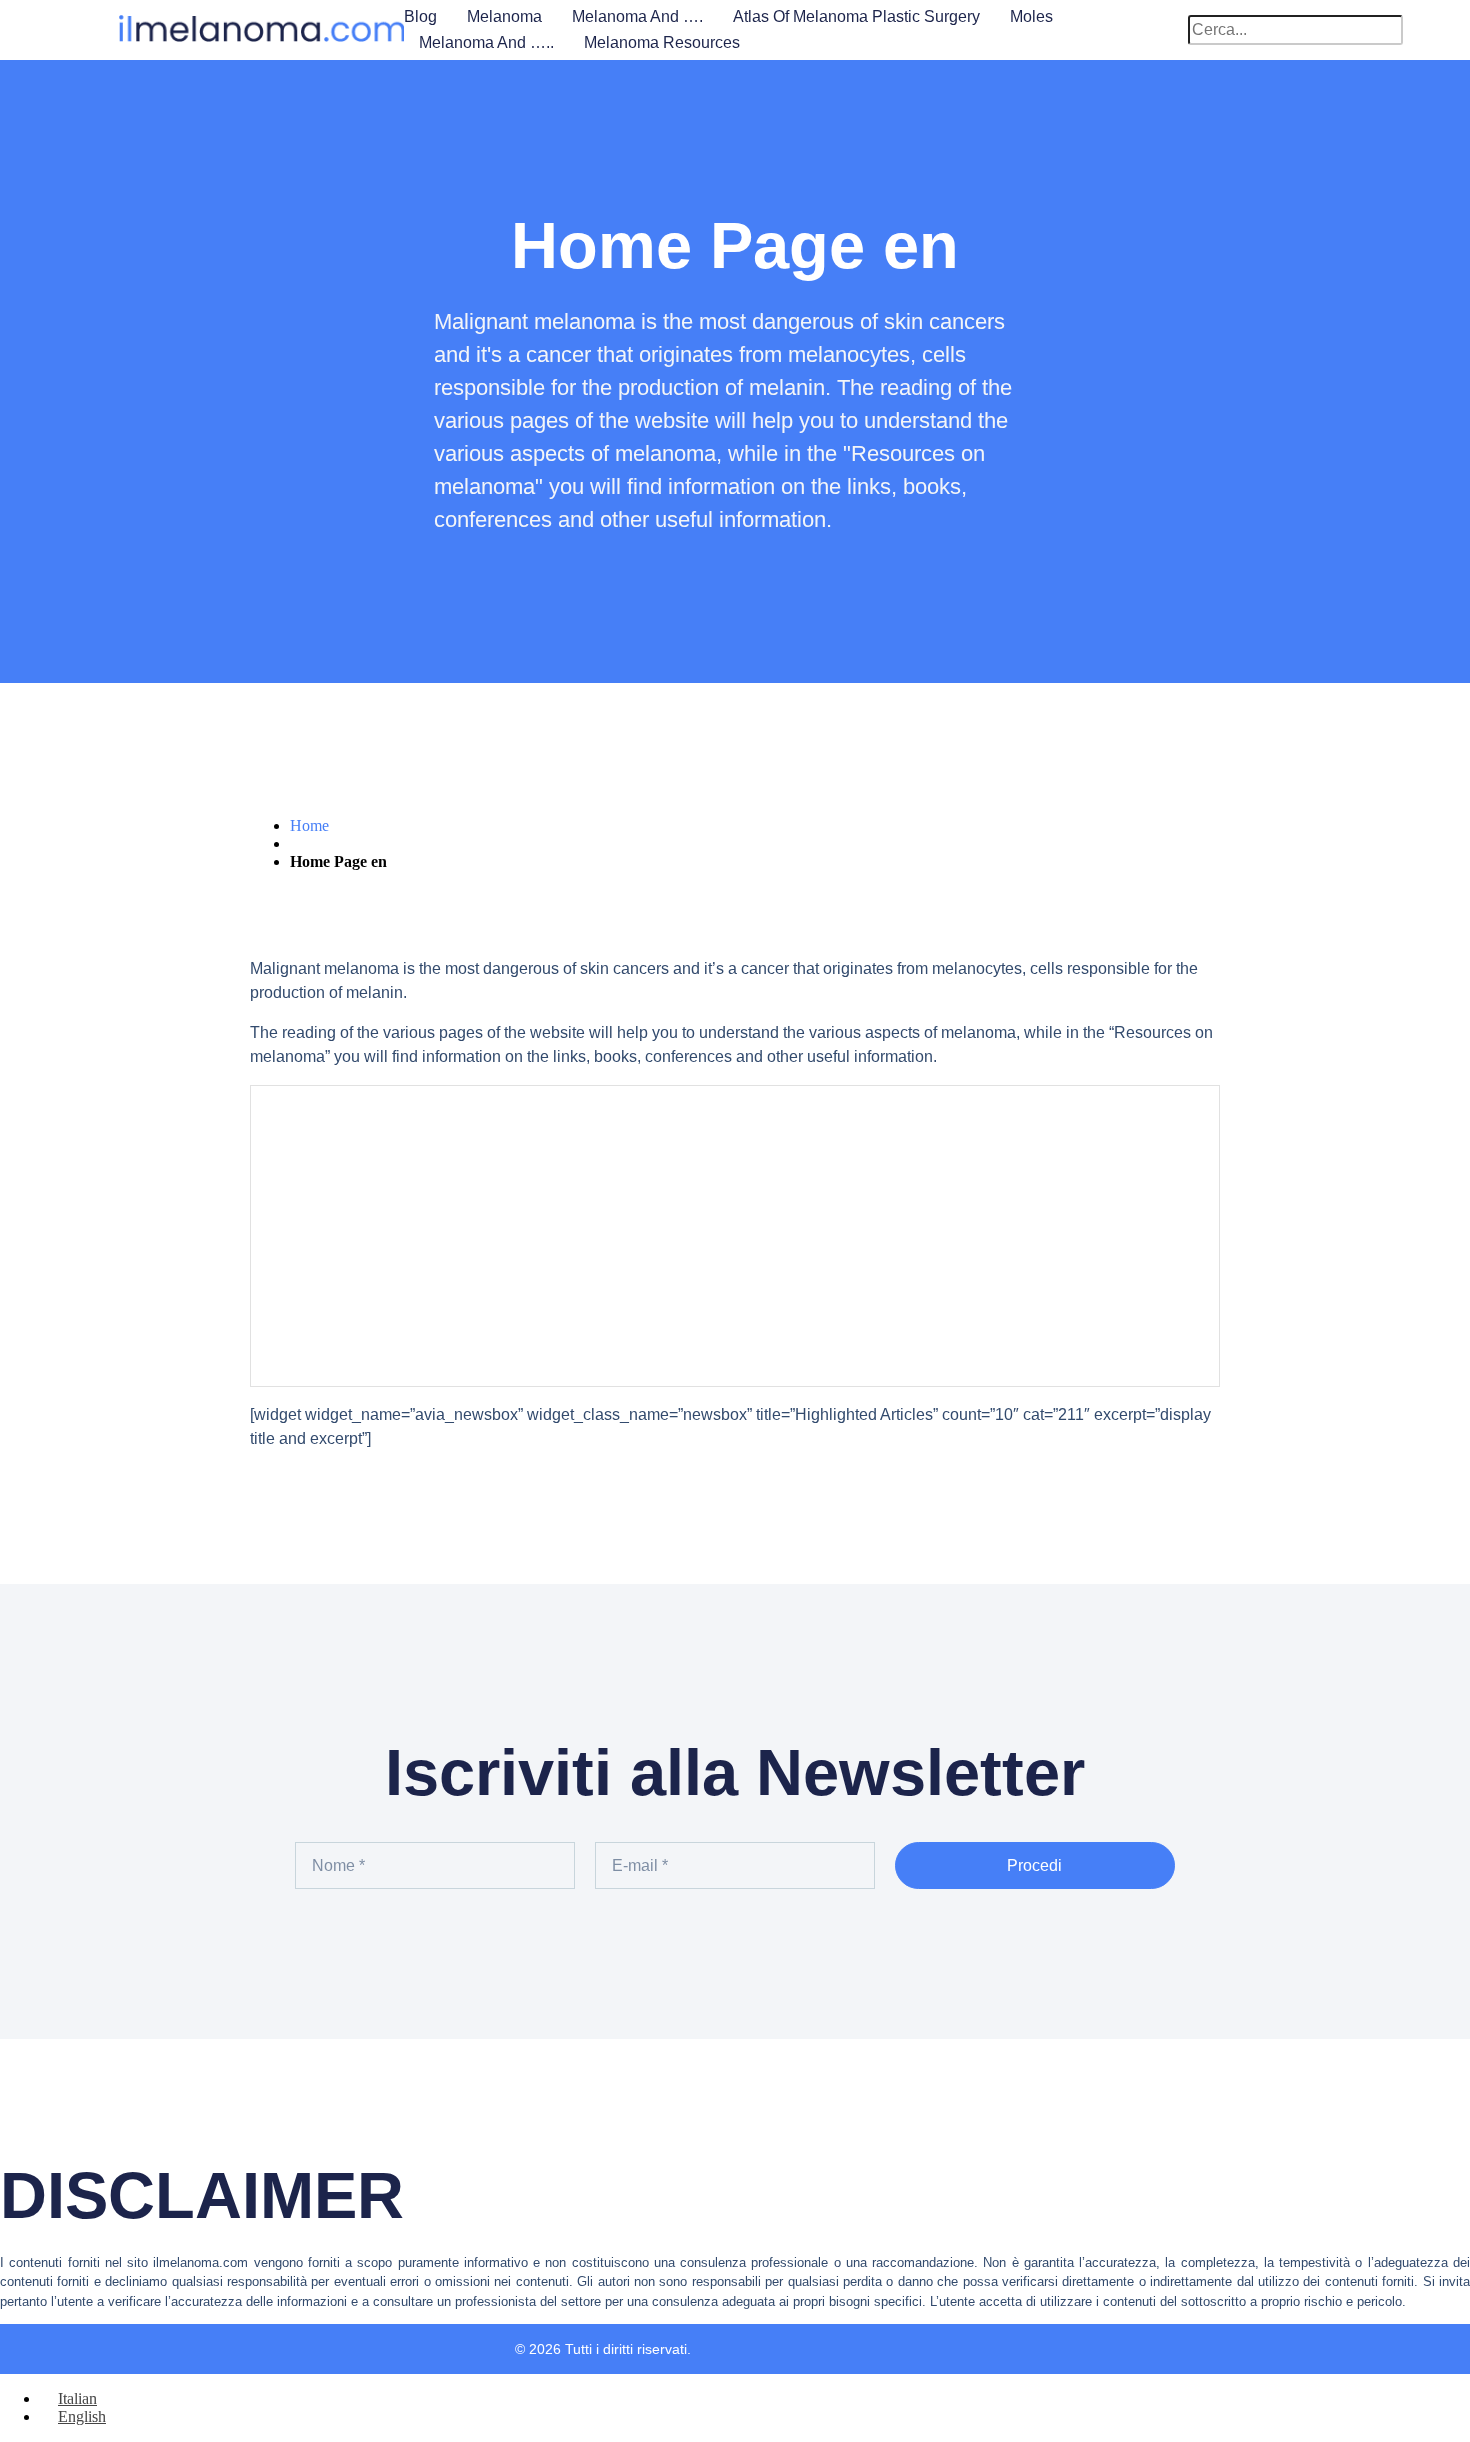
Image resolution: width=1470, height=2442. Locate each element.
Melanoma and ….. (486, 42)
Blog (420, 16)
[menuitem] (68, 2398)
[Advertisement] (735, 1236)
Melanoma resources (662, 42)
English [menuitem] (82, 2416)
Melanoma (504, 16)
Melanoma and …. (637, 16)
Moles (1031, 16)
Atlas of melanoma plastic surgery (856, 16)
